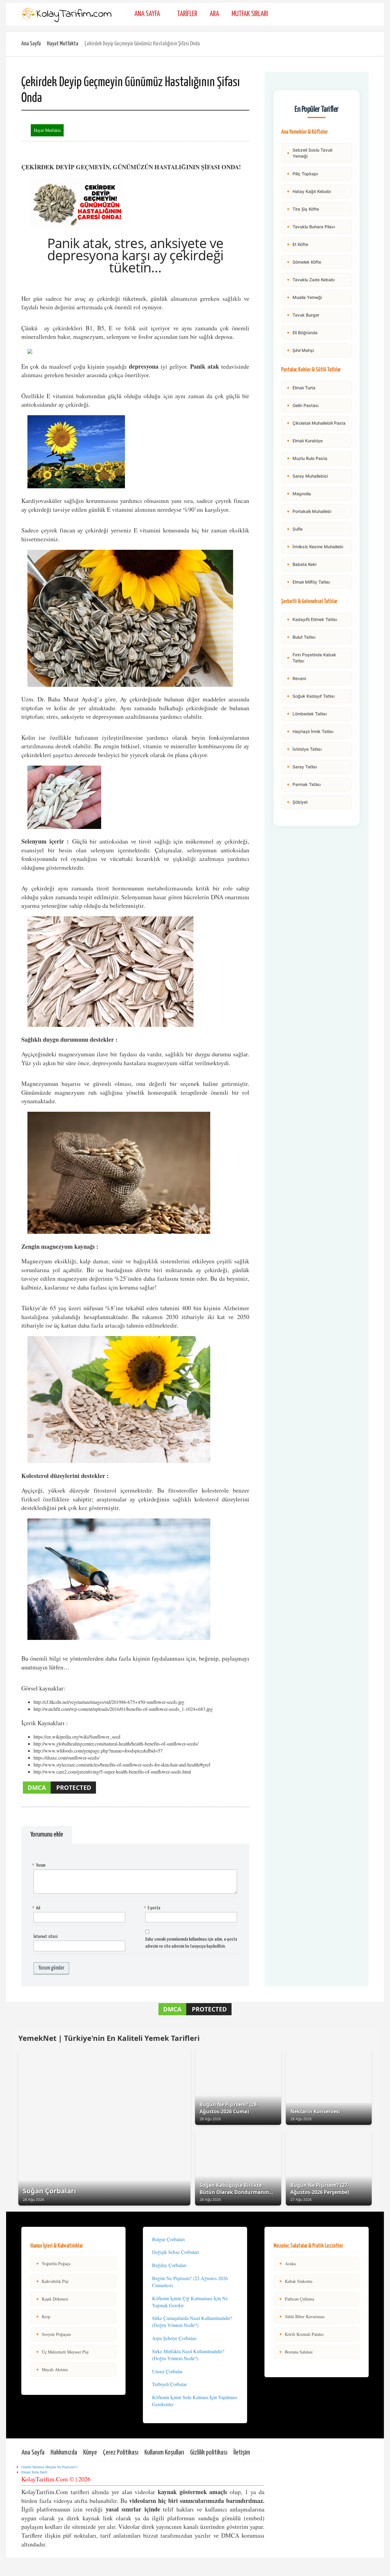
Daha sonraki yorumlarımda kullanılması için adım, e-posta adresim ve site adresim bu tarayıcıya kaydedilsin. (191, 1943)
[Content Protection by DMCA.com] (59, 1793)
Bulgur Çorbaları (168, 2239)
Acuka (287, 2264)
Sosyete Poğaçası (53, 2334)
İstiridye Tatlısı (304, 749)
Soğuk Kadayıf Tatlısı (310, 696)
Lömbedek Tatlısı (307, 714)
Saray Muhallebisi (307, 476)
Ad (37, 1908)
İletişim (242, 2453)
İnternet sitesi (46, 1937)
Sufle (294, 529)
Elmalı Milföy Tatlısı (308, 582)
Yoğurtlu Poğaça (53, 2264)
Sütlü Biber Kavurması (302, 2316)
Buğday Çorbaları (169, 2265)
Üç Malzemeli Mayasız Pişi (62, 2352)
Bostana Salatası (296, 2352)
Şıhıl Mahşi (300, 350)
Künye (90, 2453)
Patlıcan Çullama (296, 2299)
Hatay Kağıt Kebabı (309, 191)
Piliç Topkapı (302, 174)
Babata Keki (301, 564)
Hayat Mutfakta (63, 44)
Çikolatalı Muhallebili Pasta (316, 423)
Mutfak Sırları (250, 14)
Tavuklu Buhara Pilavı (311, 227)
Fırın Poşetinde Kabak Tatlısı (311, 658)
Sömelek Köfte (304, 262)
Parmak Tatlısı (303, 784)
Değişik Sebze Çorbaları (175, 2252)
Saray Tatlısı (302, 767)
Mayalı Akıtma (52, 2369)
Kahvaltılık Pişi (52, 2281)
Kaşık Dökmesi (52, 2299)
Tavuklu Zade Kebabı (310, 280)
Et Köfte (297, 244)
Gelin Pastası (302, 405)
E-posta (153, 1908)
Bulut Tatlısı (301, 637)
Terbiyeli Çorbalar (169, 2384)
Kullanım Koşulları (164, 2453)
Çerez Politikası (121, 2453)
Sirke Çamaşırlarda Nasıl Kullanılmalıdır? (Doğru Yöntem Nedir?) (192, 2322)
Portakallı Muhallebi (309, 511)
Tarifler (187, 14)
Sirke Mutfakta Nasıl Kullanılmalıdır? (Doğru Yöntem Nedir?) (188, 2355)
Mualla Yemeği (304, 297)
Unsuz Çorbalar (167, 2371)
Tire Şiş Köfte (303, 209)
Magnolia (299, 494)
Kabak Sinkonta (296, 2281)
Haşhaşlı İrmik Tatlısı (310, 731)
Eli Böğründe (302, 333)
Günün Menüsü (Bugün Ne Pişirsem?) (49, 2467)
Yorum (39, 1865)
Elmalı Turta (301, 388)
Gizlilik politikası (209, 2453)
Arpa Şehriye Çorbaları (174, 2338)
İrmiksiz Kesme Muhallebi (315, 547)
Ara (214, 14)
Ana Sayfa (147, 14)
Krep (43, 2316)
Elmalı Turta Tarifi (34, 2472)
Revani (296, 678)
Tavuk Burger (303, 315)
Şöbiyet (297, 802)
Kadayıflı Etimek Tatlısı (312, 619)
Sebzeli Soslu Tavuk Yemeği (310, 153)
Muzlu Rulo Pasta (307, 458)
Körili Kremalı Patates (301, 2334)
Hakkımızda (64, 2453)
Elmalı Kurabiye (305, 441)
